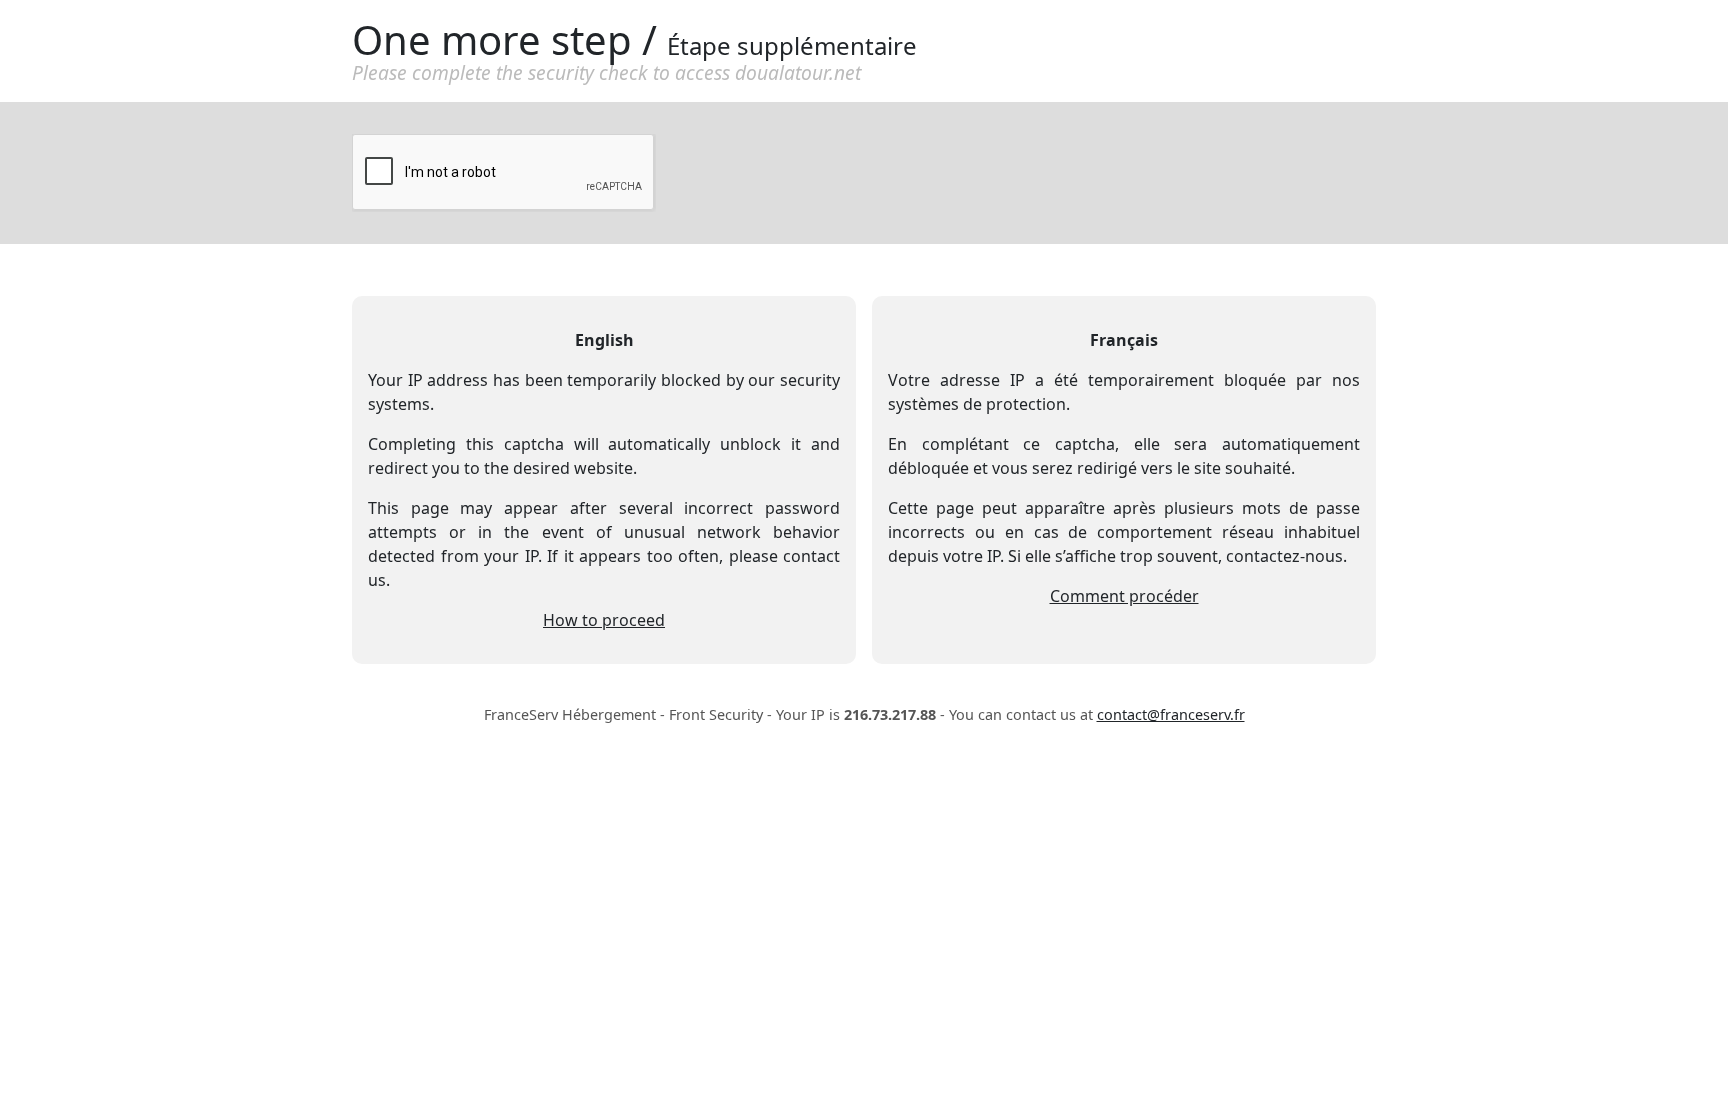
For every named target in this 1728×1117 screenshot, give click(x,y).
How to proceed (604, 620)
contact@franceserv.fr (1171, 714)
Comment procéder (1124, 596)
